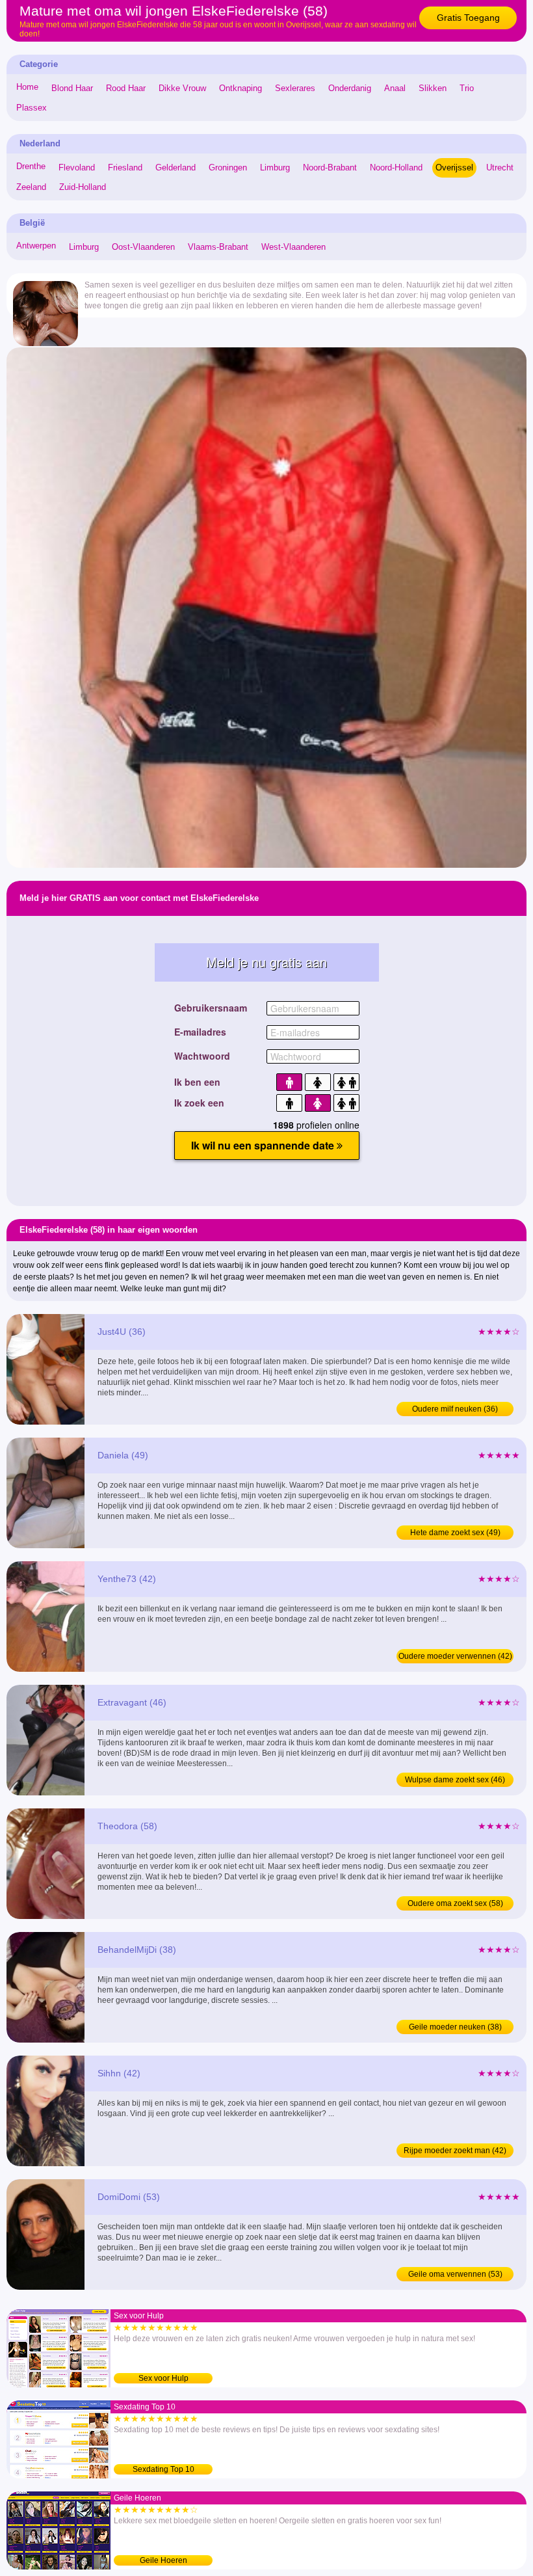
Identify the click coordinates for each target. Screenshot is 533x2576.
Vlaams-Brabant (218, 247)
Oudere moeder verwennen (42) (455, 1656)
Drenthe (31, 166)
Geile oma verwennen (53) (455, 2274)
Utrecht (500, 168)
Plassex (32, 108)
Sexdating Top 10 (163, 2469)
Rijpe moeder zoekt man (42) (455, 2151)
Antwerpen (36, 246)
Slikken (433, 88)
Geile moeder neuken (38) (455, 2027)
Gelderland (175, 168)
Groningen (228, 168)
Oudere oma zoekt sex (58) (455, 1903)
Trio (467, 88)
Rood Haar (126, 88)
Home (27, 87)
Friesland (125, 168)
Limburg (275, 168)
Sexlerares (295, 88)
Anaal (395, 88)
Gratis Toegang (468, 18)
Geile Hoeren (163, 2560)
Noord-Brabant (330, 168)
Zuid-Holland (83, 187)
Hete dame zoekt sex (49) (455, 1533)
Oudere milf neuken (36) (455, 1409)
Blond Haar (72, 88)
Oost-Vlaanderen (143, 247)
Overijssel (454, 168)
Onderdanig (350, 88)
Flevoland (77, 168)
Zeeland (31, 187)
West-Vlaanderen (293, 247)
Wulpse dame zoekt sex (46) (455, 1780)
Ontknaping (240, 88)
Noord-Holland (396, 168)
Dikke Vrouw (182, 88)
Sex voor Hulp (163, 2378)
